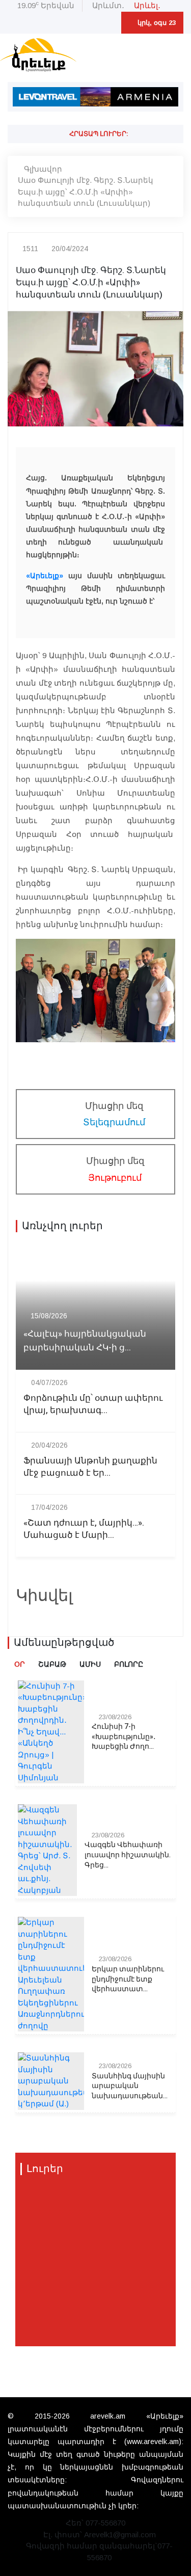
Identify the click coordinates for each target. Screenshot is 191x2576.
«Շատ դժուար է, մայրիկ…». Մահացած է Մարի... (84, 1529)
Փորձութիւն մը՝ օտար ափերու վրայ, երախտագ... (93, 1404)
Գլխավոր (43, 169)
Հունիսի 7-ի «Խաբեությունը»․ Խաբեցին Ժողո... (124, 1737)
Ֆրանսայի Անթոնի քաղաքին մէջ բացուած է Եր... (90, 1467)
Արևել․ (147, 5)
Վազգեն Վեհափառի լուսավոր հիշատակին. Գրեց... (128, 1855)
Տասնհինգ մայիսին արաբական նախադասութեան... (130, 2086)
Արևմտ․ (108, 5)
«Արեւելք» (45, 576)
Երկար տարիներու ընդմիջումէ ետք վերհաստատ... (128, 1979)
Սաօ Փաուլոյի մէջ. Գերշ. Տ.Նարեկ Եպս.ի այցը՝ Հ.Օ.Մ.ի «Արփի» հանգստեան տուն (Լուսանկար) (86, 192)
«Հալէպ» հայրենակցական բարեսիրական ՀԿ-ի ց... (85, 1341)
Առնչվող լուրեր (62, 1226)
